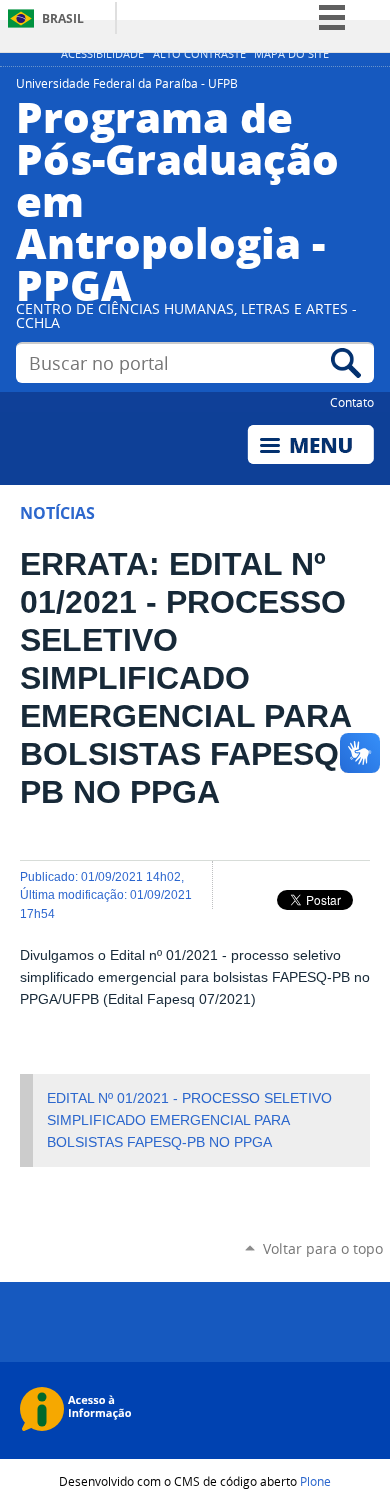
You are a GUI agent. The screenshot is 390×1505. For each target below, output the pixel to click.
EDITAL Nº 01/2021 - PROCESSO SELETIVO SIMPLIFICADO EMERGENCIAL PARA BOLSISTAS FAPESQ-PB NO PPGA (189, 1120)
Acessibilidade (102, 54)
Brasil (63, 18)
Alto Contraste (199, 54)
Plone (315, 1481)
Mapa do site (291, 54)
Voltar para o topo (323, 1248)
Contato (352, 402)
